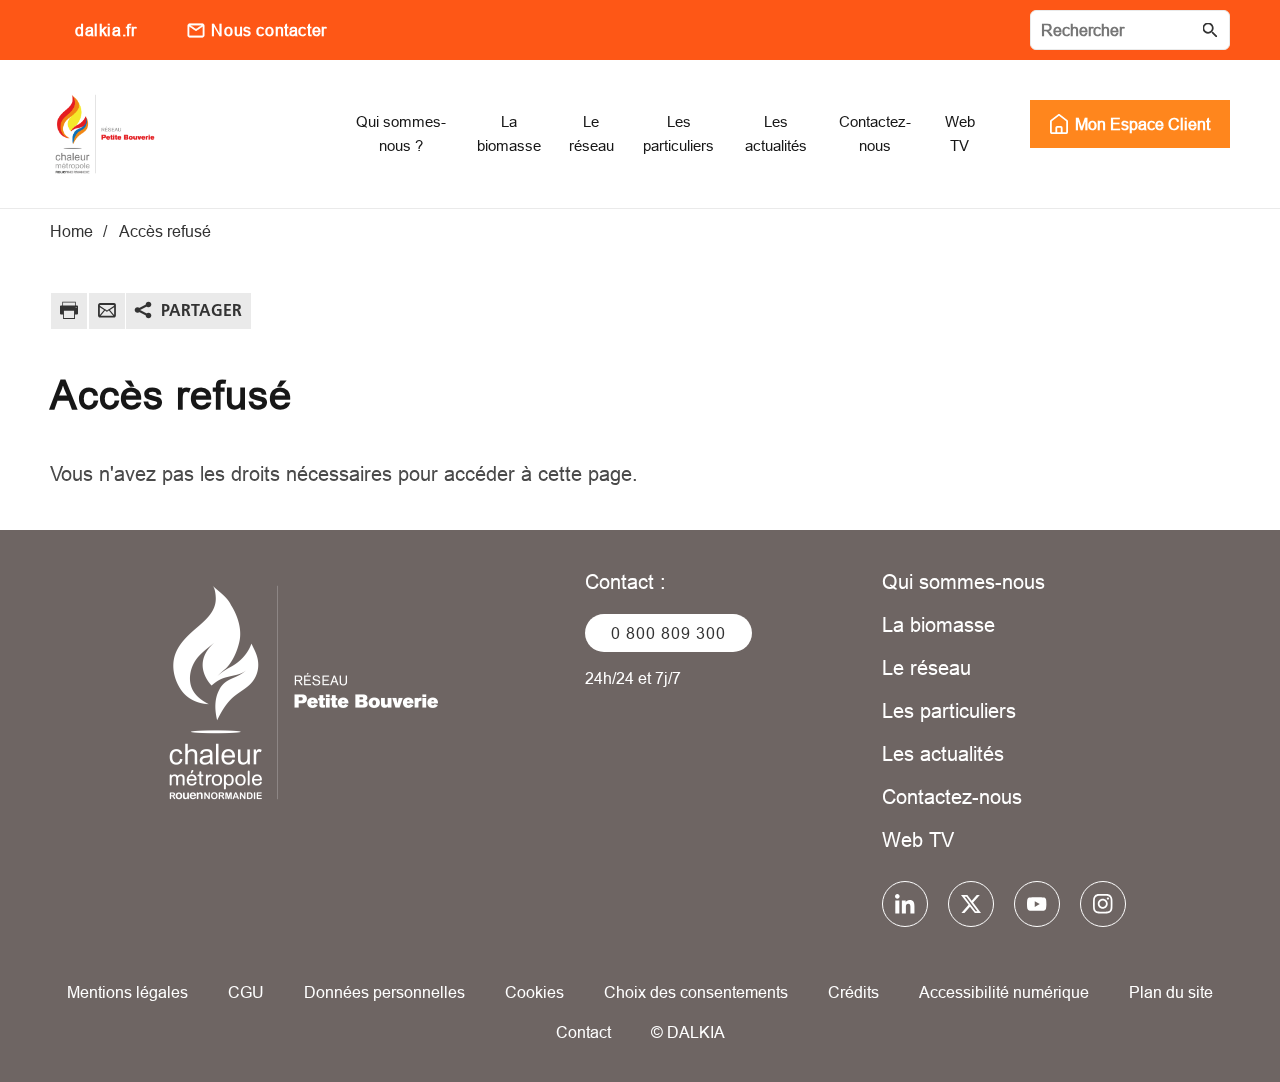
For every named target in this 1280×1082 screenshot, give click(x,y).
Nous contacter (268, 30)
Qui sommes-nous (963, 581)
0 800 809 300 (668, 633)
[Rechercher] (1130, 30)
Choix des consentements (696, 992)
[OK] (1210, 30)
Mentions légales (127, 992)
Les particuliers (949, 710)
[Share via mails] (107, 313)
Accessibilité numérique (1004, 992)
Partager (201, 310)
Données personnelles (384, 992)
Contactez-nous (952, 796)
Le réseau (926, 667)
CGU (246, 992)
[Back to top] (1197, 1009)
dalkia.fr (105, 30)
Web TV (918, 839)
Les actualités (943, 753)
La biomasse (938, 624)
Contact (583, 1032)
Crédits (853, 992)
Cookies (534, 992)
